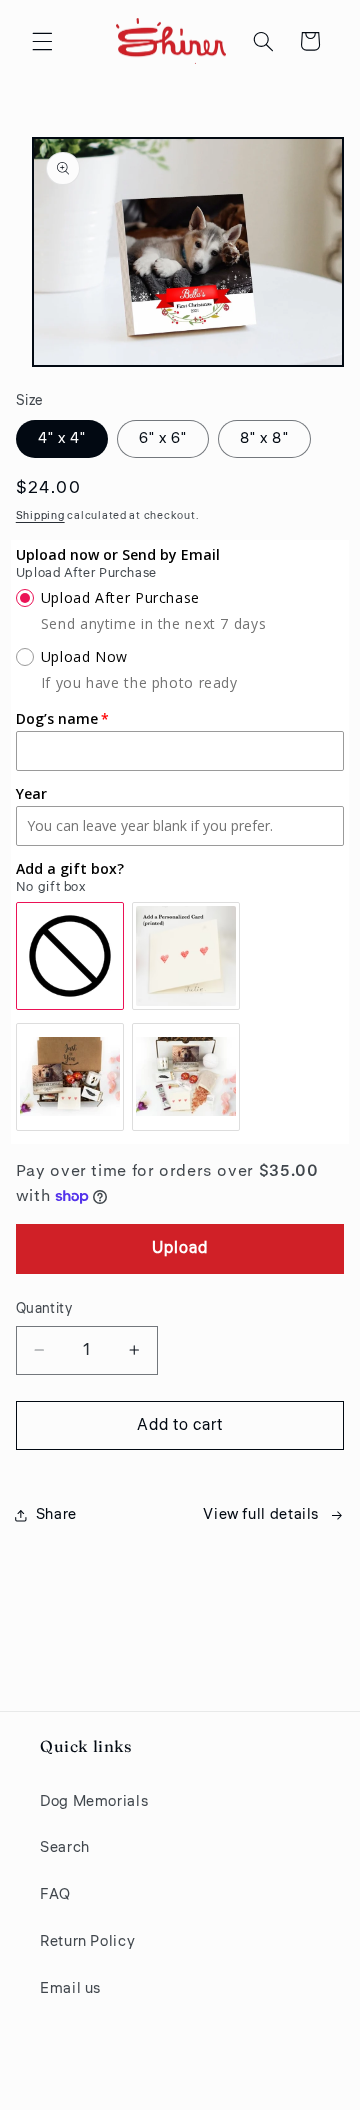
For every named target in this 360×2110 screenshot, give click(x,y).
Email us (70, 1988)
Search (65, 1847)
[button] (42, 41)
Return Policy (87, 1941)
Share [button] (56, 1514)
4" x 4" (62, 438)
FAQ (55, 1894)
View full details (261, 1514)
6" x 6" (163, 438)
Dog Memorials (94, 1801)
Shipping (40, 515)
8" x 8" (264, 438)
